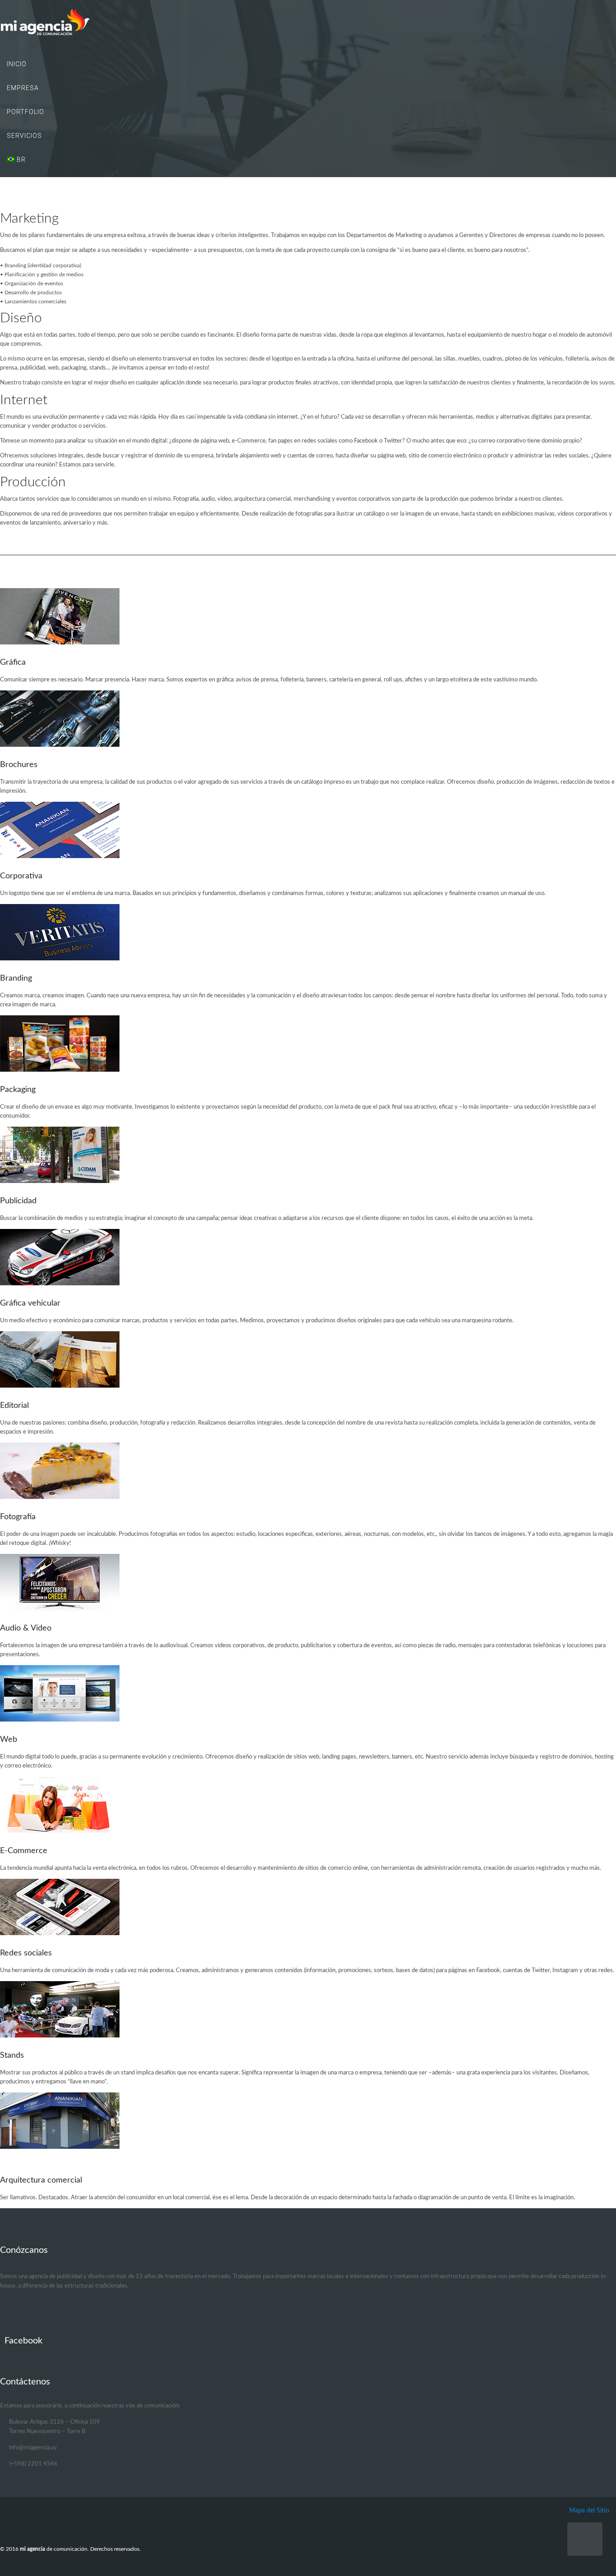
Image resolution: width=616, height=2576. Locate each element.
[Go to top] (585, 2539)
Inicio (17, 64)
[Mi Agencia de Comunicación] (308, 23)
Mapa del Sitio (589, 2510)
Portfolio (25, 112)
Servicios (24, 136)
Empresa (23, 88)
